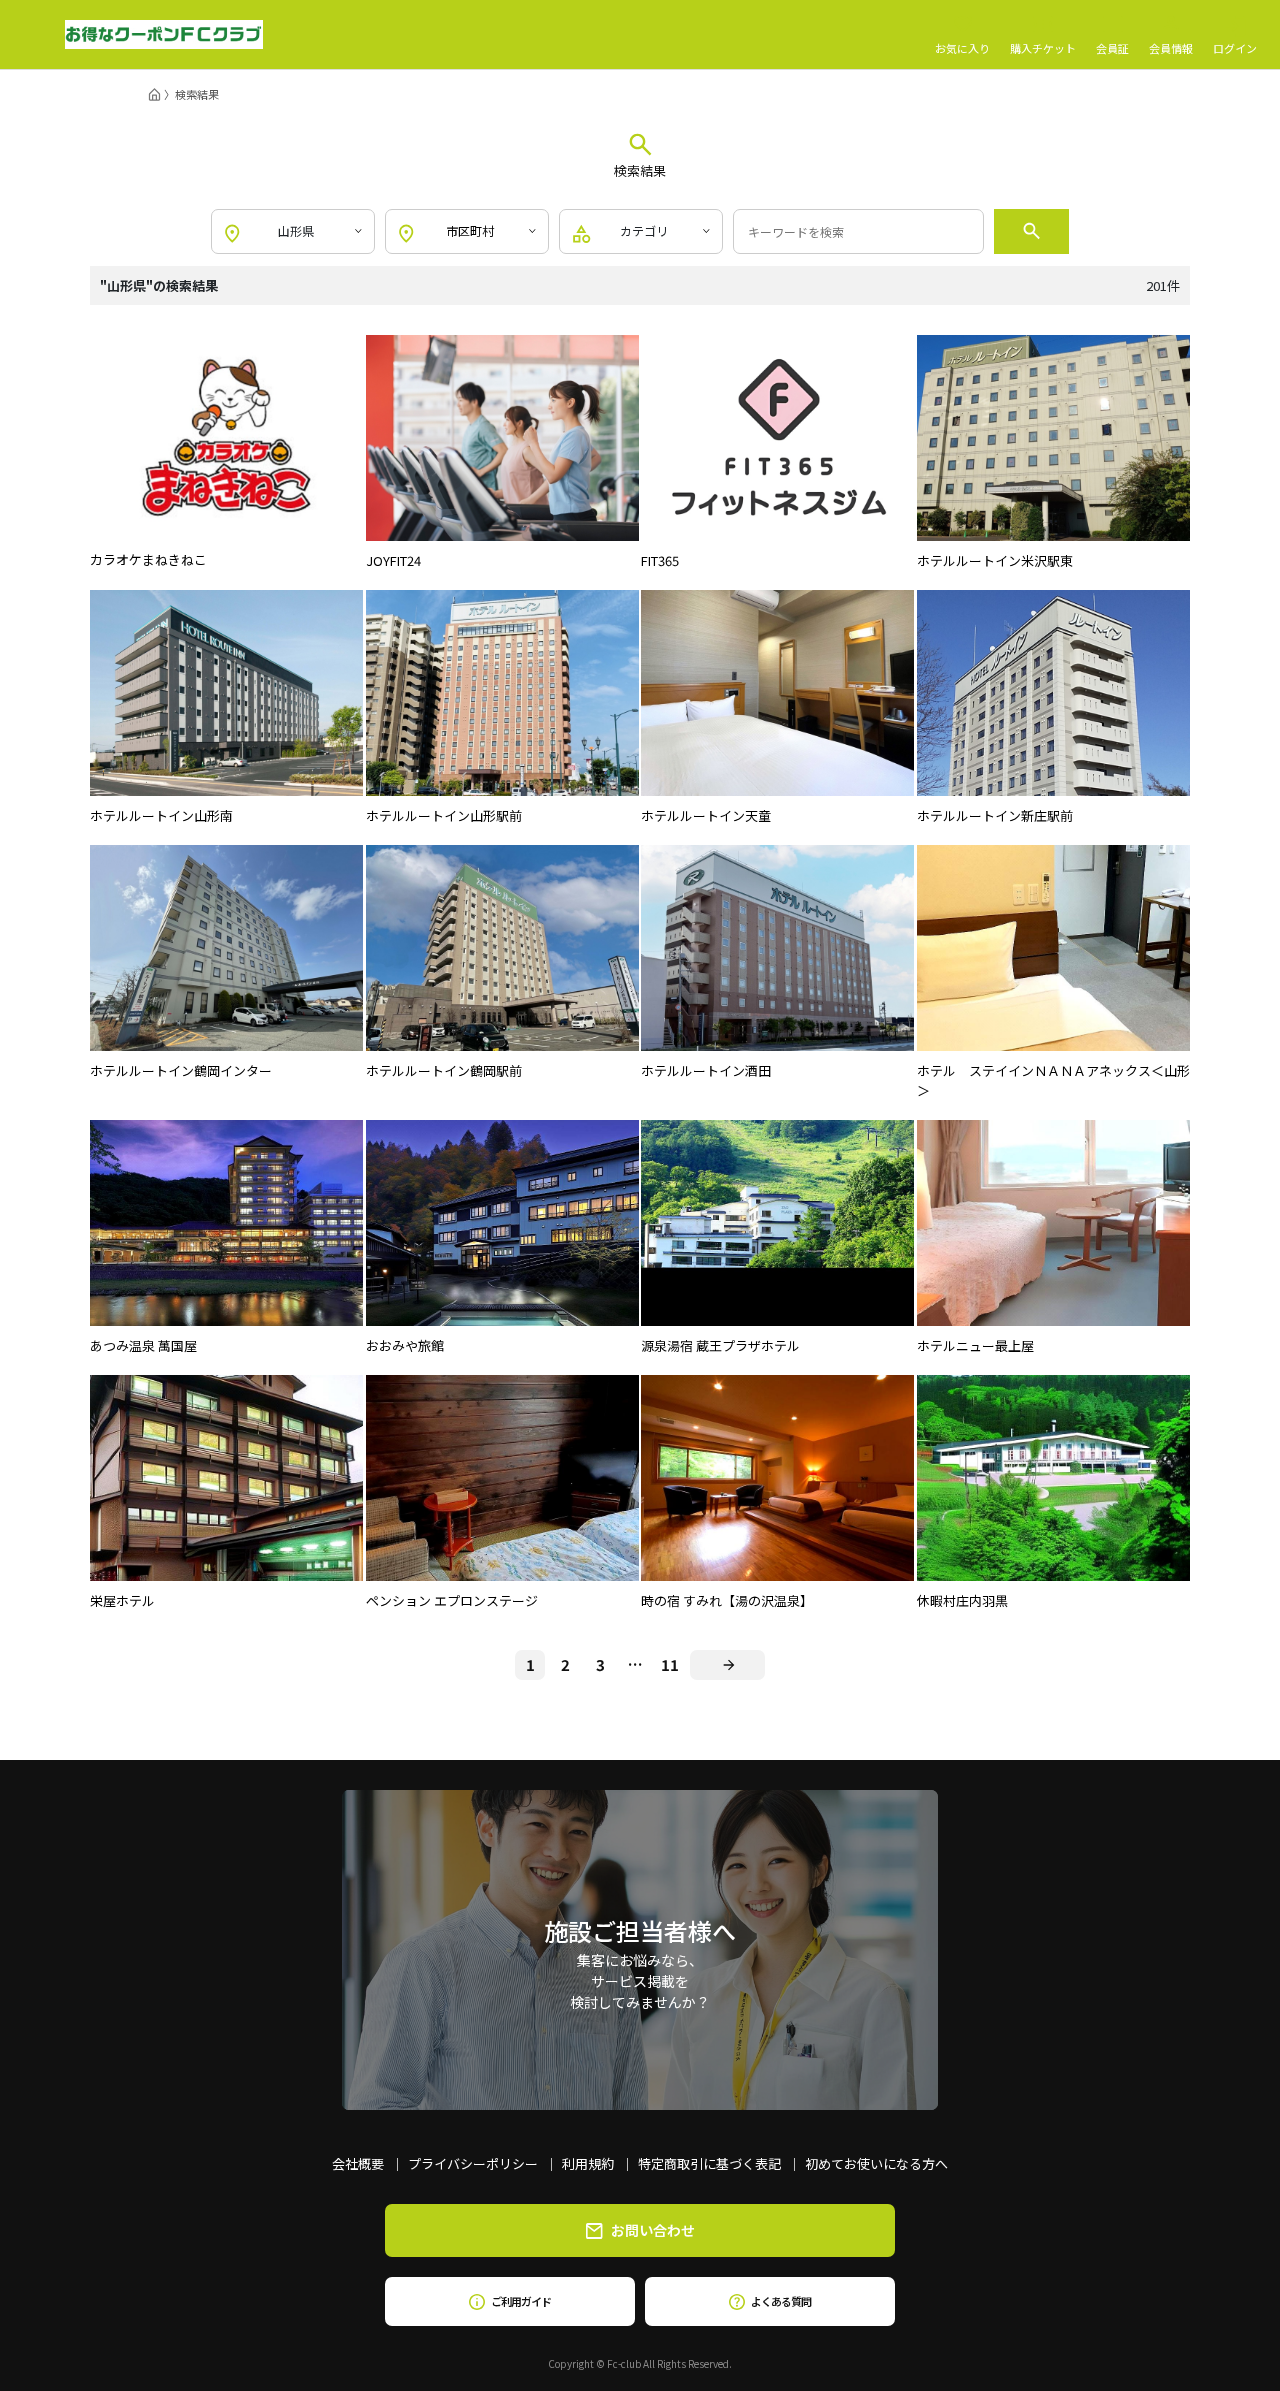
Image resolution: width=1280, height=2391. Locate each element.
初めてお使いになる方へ (876, 2163)
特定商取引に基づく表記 (709, 2163)
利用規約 (588, 2163)
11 (670, 1664)
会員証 (1112, 47)
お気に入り (962, 47)
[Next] (727, 1665)
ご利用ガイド (520, 2301)
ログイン (1235, 47)
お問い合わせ (653, 2230)
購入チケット (1043, 47)
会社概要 (358, 2163)
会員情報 (1171, 47)
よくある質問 (780, 2301)
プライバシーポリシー (473, 2163)
